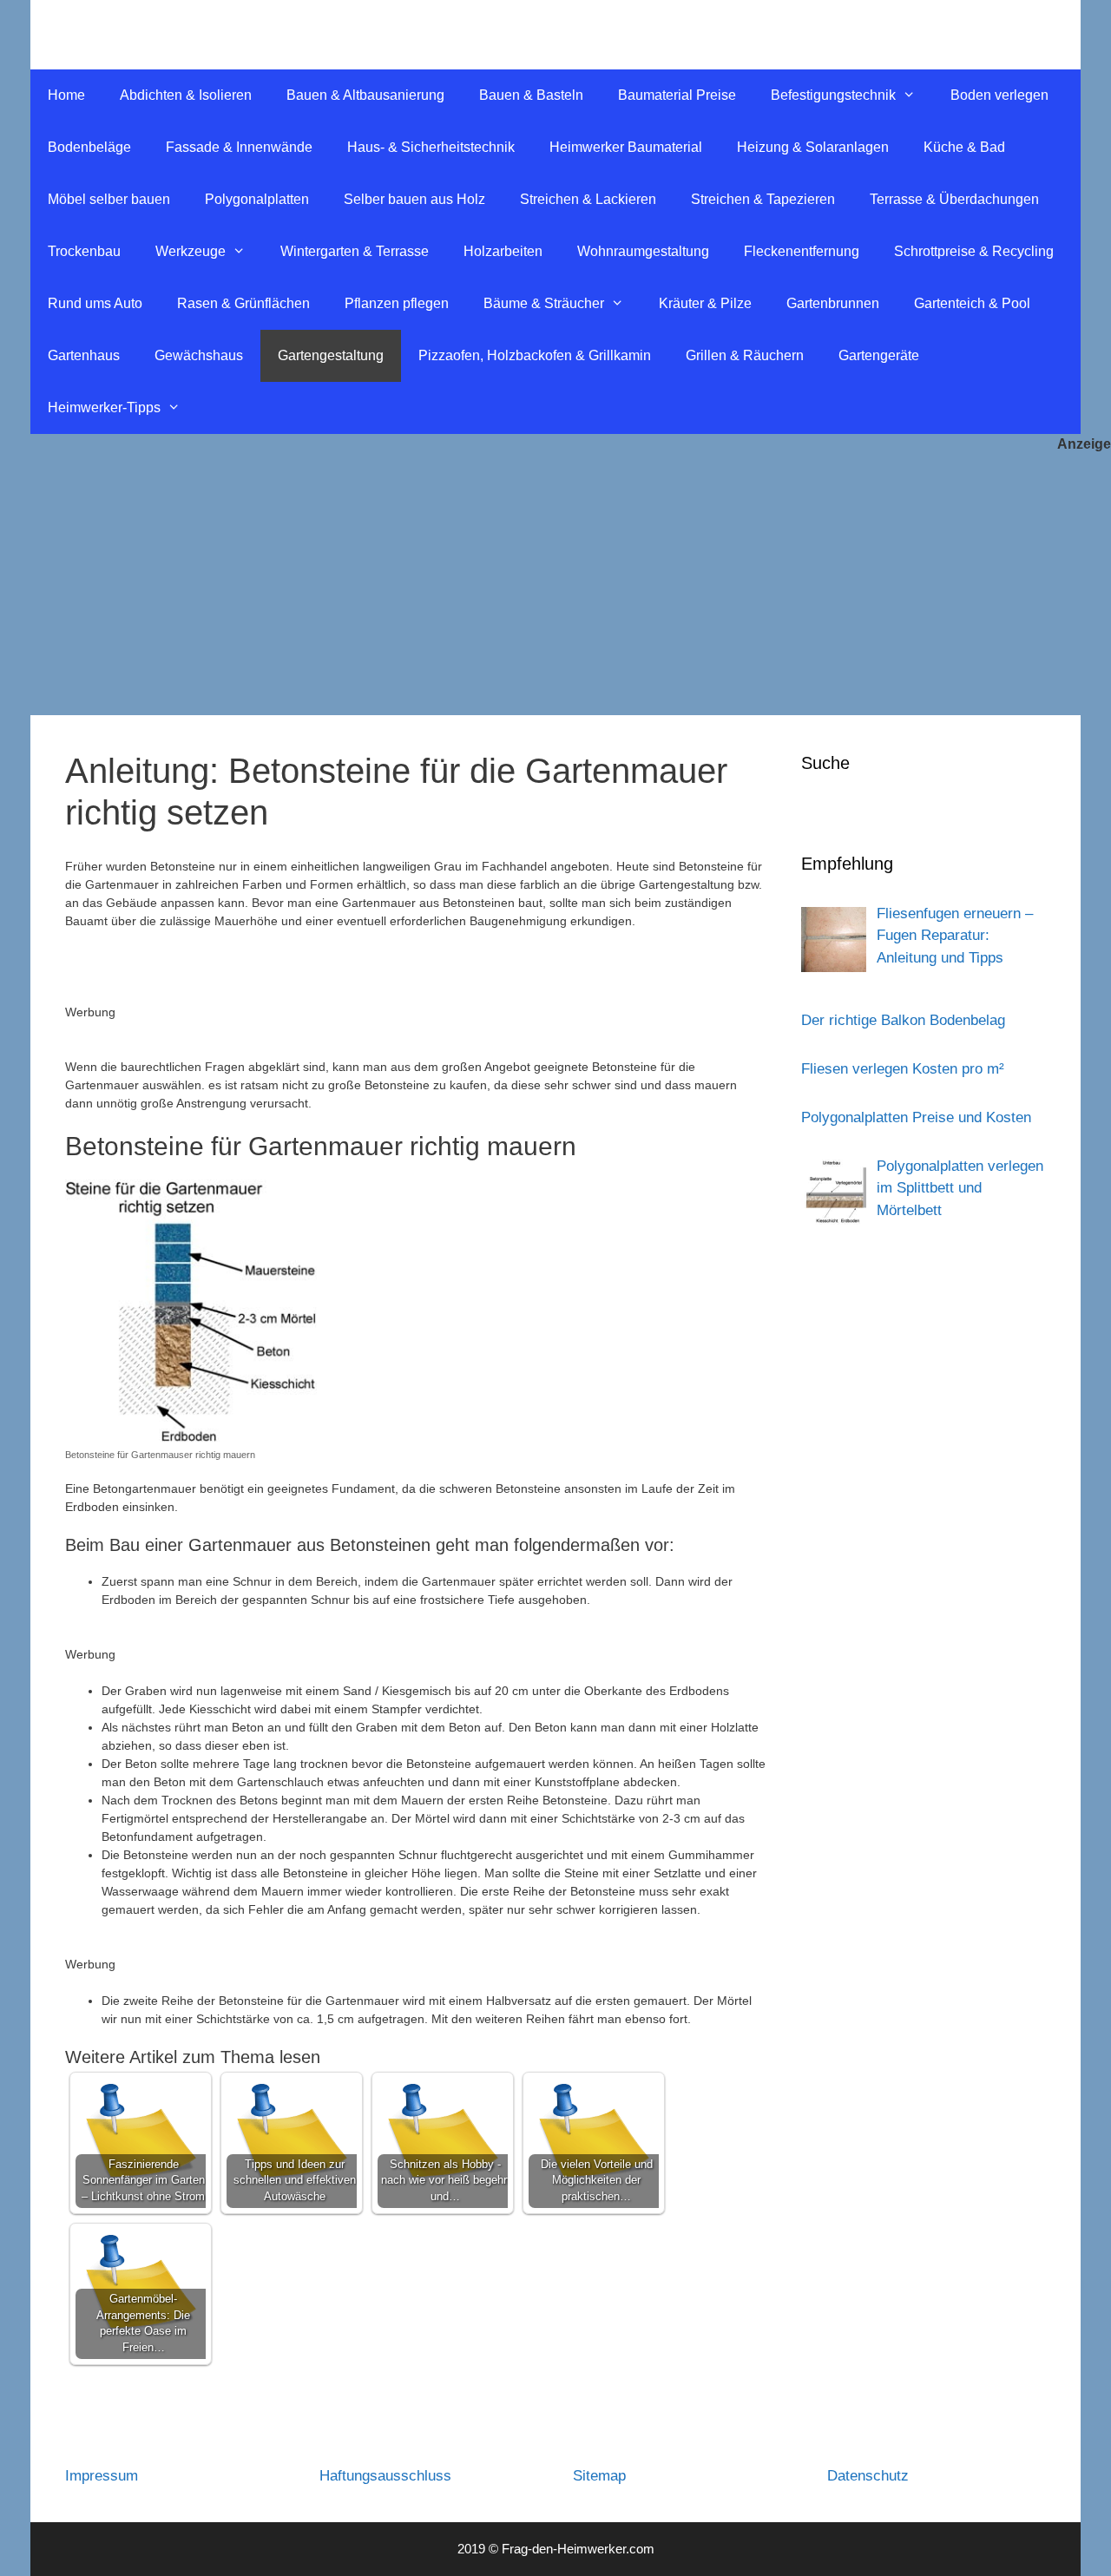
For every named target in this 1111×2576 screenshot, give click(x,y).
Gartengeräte (879, 355)
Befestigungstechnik (833, 95)
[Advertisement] (555, 585)
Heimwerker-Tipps (104, 407)
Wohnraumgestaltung (643, 251)
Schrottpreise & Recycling (974, 251)
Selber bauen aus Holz (414, 199)
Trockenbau (84, 251)
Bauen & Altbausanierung (365, 95)
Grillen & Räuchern (745, 355)
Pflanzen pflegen (397, 303)
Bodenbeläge (89, 147)
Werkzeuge (191, 251)
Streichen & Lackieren (588, 199)
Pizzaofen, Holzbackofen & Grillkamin (535, 355)
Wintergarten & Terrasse (355, 251)
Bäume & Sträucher (544, 303)
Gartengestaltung (331, 355)
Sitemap (599, 2476)
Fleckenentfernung (802, 251)
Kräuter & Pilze (705, 303)
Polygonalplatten (257, 199)
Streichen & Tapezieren (763, 199)
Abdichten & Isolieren (186, 95)
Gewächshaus (199, 355)
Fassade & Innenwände (239, 147)
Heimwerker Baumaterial (626, 147)
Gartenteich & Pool (972, 303)
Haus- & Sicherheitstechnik (431, 147)
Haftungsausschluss (385, 2476)
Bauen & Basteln (531, 95)
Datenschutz (868, 2476)
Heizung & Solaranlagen (813, 147)
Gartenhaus (84, 355)
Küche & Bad (964, 147)
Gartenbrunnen (833, 303)
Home (66, 95)
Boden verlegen (999, 95)
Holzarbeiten (503, 251)
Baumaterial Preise (677, 95)
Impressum (102, 2476)
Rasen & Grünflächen (243, 303)
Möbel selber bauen (109, 199)
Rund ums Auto (95, 303)
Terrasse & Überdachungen (954, 199)
